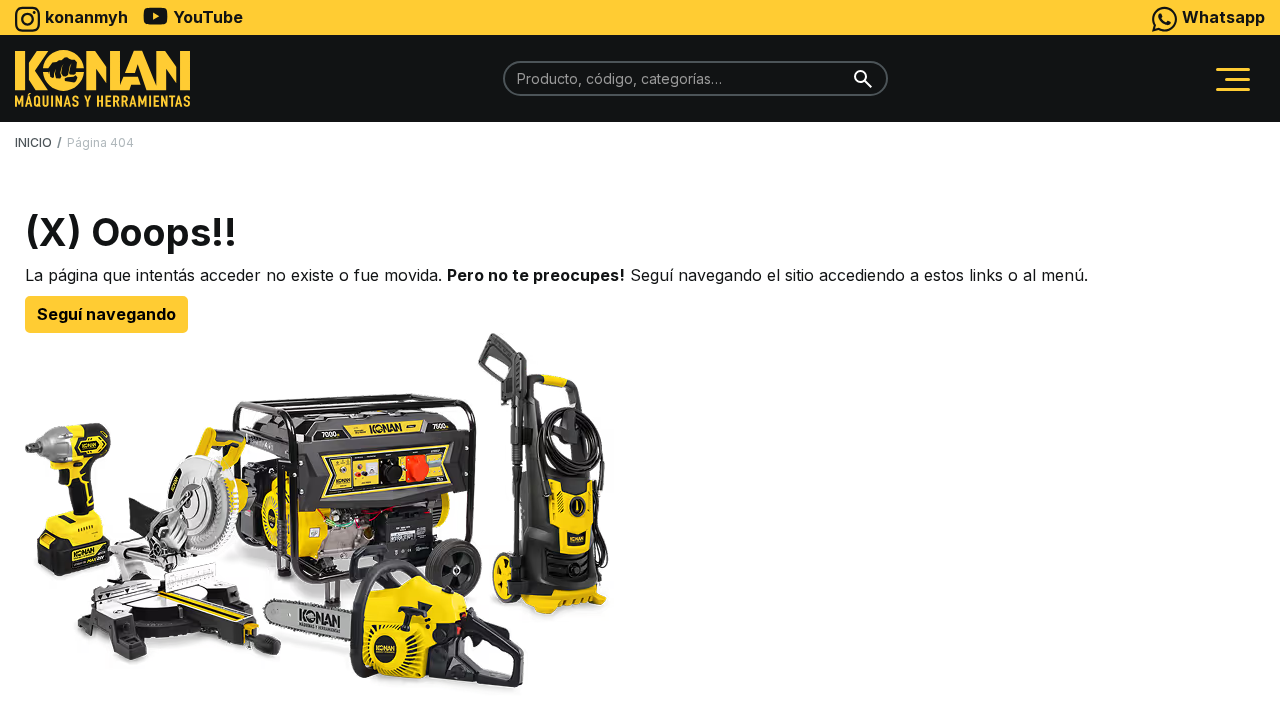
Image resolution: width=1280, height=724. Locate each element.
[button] (1233, 79)
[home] (102, 78)
